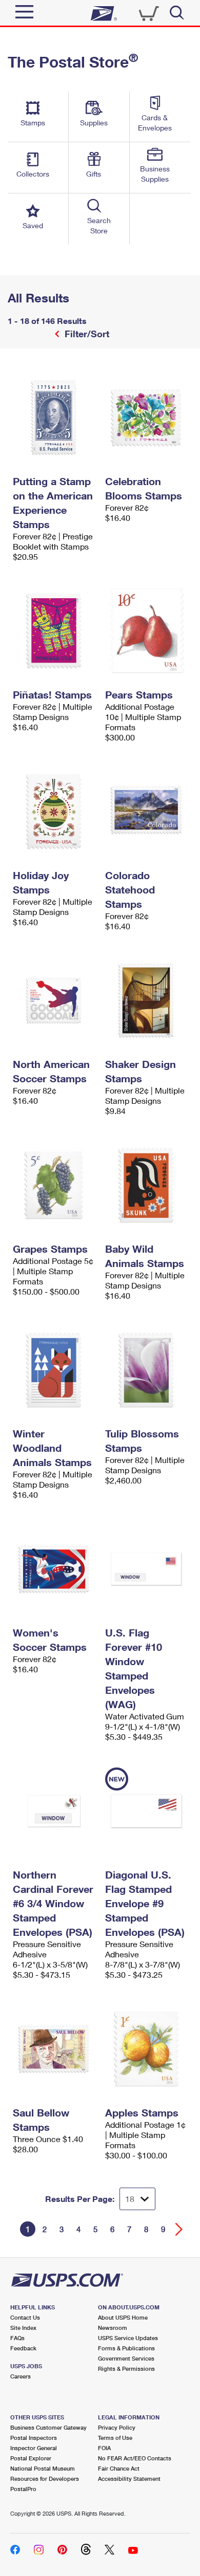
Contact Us (25, 2317)
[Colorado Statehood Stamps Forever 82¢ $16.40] (146, 812)
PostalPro (23, 2489)
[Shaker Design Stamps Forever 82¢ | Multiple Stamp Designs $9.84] (146, 1000)
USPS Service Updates (128, 2338)
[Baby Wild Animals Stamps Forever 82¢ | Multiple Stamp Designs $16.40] (146, 1185)
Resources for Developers (45, 2479)
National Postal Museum (43, 2468)
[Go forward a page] (179, 2229)
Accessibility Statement (129, 2479)
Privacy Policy (117, 2427)
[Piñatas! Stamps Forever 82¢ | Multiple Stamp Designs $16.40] (54, 631)
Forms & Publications (126, 2348)
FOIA (104, 2448)
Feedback (23, 2348)
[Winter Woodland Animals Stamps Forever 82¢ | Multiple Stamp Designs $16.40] (54, 1370)
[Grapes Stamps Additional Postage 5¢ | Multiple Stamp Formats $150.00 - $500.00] (54, 1185)
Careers (21, 2376)
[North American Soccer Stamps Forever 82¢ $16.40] (54, 1000)
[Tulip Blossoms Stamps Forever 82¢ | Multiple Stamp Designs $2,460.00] (146, 1370)
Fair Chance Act (119, 2468)
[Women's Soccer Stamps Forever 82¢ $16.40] (54, 1569)
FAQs (17, 2338)
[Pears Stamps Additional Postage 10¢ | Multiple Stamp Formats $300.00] (146, 631)
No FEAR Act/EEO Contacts (135, 2458)
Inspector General (34, 2448)
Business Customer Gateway (48, 2427)
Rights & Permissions (126, 2368)
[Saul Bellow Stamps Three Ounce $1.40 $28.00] (54, 2049)
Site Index (23, 2328)
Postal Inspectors (34, 2438)
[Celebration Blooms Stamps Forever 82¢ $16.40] (146, 418)
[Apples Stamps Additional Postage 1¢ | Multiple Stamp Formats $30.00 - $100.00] (146, 2049)
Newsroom (113, 2328)
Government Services (126, 2358)
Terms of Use (115, 2438)
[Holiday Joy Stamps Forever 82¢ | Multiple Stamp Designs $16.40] (54, 812)
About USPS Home (123, 2317)
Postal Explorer (31, 2458)
